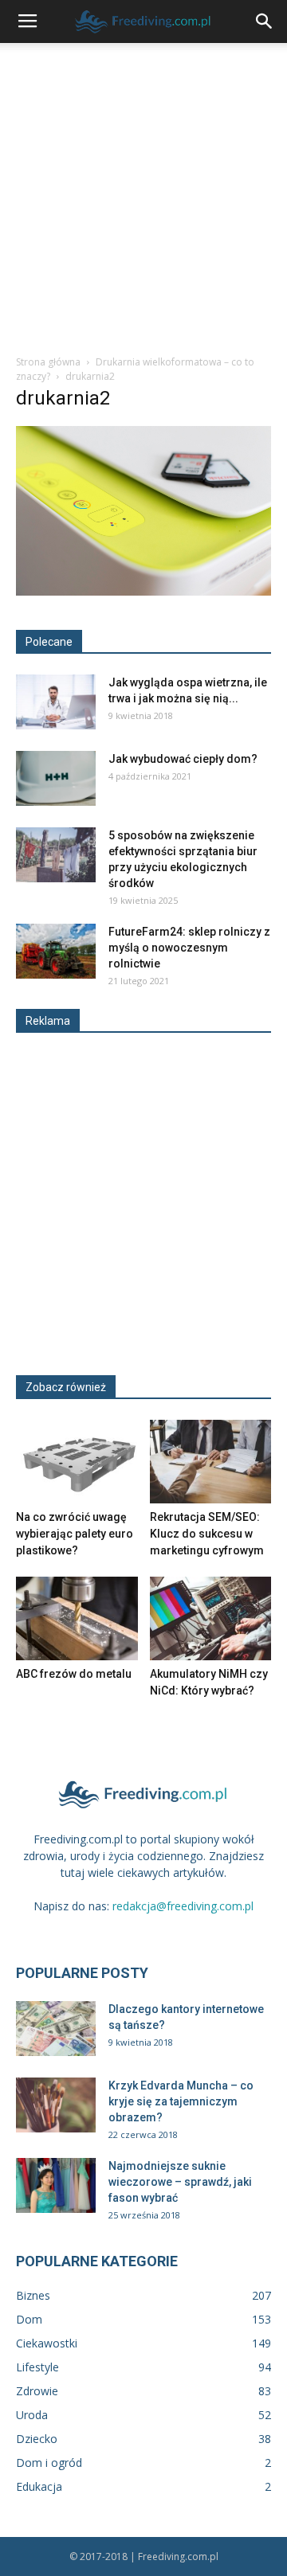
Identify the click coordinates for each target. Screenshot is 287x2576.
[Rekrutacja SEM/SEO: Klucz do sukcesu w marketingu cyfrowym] (211, 1462)
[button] (265, 21)
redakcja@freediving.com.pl (183, 1906)
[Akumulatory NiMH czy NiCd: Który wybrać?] (211, 1618)
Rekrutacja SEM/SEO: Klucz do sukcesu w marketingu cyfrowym (207, 1534)
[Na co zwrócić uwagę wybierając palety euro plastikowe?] (77, 1462)
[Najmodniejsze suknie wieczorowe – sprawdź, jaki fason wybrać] (56, 2185)
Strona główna (48, 362)
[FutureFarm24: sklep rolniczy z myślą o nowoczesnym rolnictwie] (56, 951)
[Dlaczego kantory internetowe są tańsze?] (56, 2029)
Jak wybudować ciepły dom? (183, 759)
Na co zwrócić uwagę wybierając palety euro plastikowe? (75, 1534)
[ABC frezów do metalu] (77, 1618)
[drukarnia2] (143, 592)
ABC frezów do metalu (74, 1674)
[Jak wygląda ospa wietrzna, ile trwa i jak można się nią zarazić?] (56, 702)
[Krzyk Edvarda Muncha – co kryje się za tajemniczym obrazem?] (56, 2105)
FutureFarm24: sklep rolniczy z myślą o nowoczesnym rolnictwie (189, 948)
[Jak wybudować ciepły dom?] (56, 778)
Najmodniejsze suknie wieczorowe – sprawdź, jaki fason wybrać (180, 2182)
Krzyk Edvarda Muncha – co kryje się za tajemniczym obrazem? (181, 2101)
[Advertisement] (143, 194)
